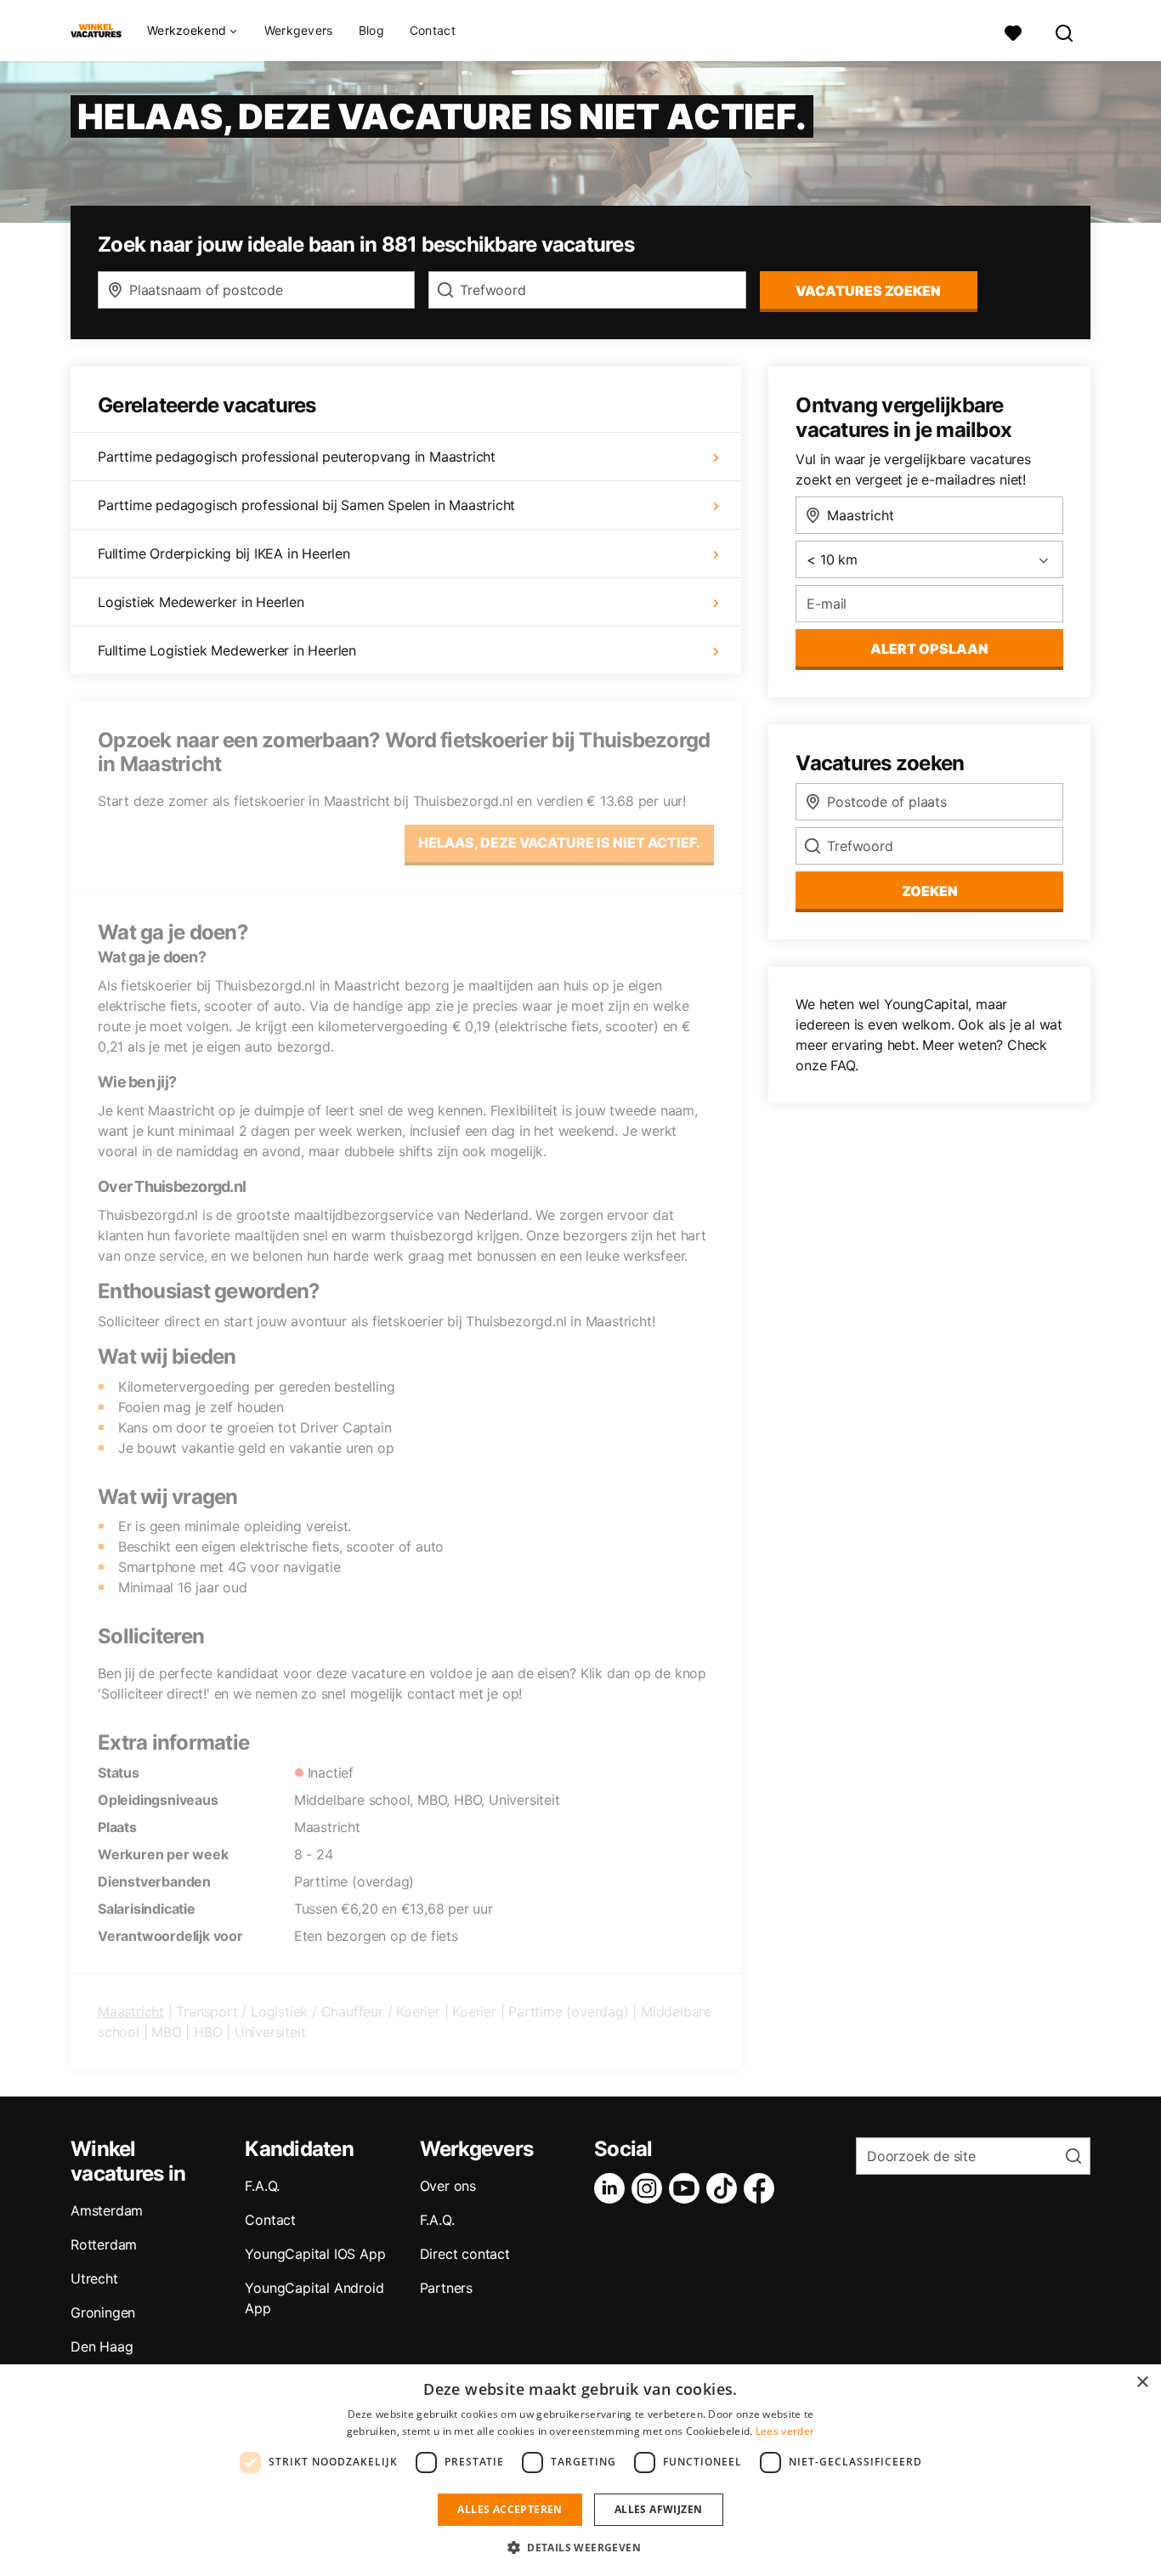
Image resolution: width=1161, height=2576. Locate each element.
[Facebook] (762, 2188)
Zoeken (930, 891)
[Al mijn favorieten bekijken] (1013, 31)
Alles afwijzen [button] (659, 2509)
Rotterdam (104, 2244)
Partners (446, 2288)
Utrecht (94, 2278)
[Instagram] (650, 2188)
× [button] (1142, 2383)
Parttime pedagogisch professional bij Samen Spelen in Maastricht (306, 505)
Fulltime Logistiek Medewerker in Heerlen (227, 650)
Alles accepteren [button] (510, 2509)
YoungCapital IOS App (315, 2254)
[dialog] (580, 2470)
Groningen (103, 2312)
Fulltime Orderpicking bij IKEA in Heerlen (224, 553)
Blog (371, 30)
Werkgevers (299, 30)
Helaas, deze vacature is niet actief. (559, 843)
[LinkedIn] (613, 2188)
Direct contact (465, 2254)
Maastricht (131, 2011)
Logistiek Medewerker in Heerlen (201, 602)
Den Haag (102, 2346)
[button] (580, 2547)
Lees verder (785, 2431)
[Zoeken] (1065, 31)
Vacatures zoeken (868, 291)
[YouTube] (688, 2188)
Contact (433, 30)
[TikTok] (725, 2188)
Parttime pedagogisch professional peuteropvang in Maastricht (297, 457)
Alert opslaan (929, 649)
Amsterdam (107, 2210)
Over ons (448, 2186)
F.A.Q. (262, 2186)
